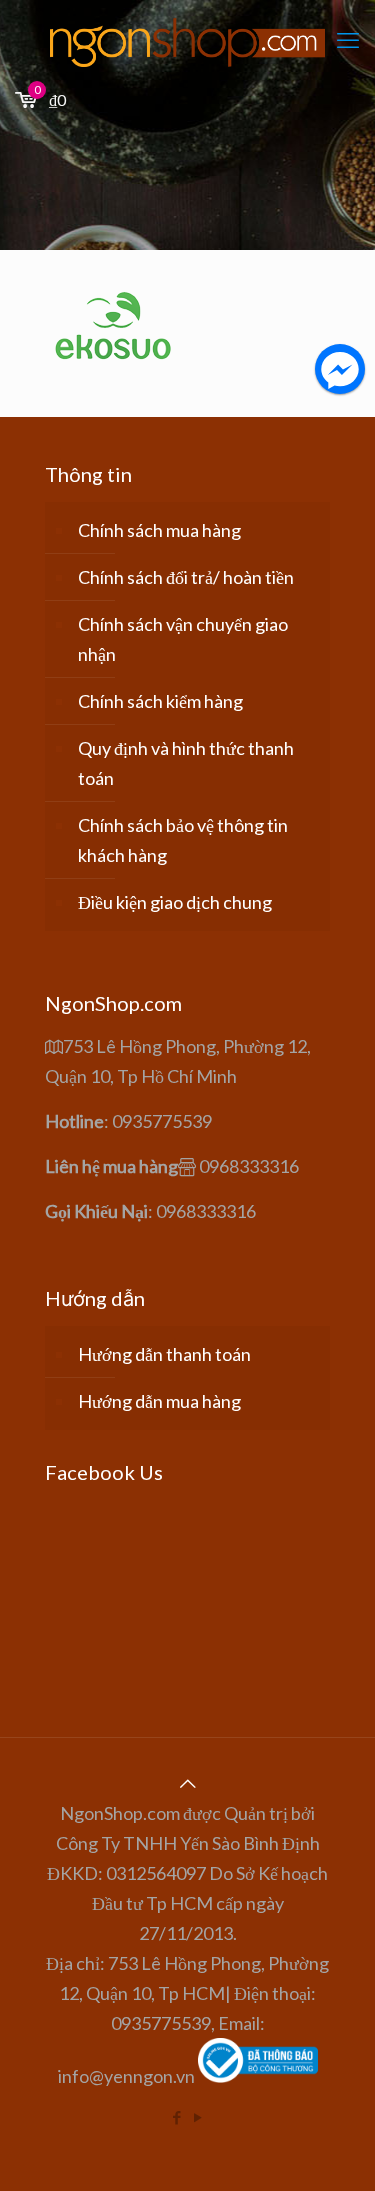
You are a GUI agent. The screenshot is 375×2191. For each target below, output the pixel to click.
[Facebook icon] (177, 2117)
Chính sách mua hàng (159, 530)
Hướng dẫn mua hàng (159, 1401)
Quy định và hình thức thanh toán (186, 763)
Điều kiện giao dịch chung (175, 902)
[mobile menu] (348, 40)
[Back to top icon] (188, 1783)
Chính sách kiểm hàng (160, 701)
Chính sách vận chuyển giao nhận (183, 639)
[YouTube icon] (198, 2117)
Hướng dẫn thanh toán (164, 1354)
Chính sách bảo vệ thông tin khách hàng (183, 840)
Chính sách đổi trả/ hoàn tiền (186, 577)
